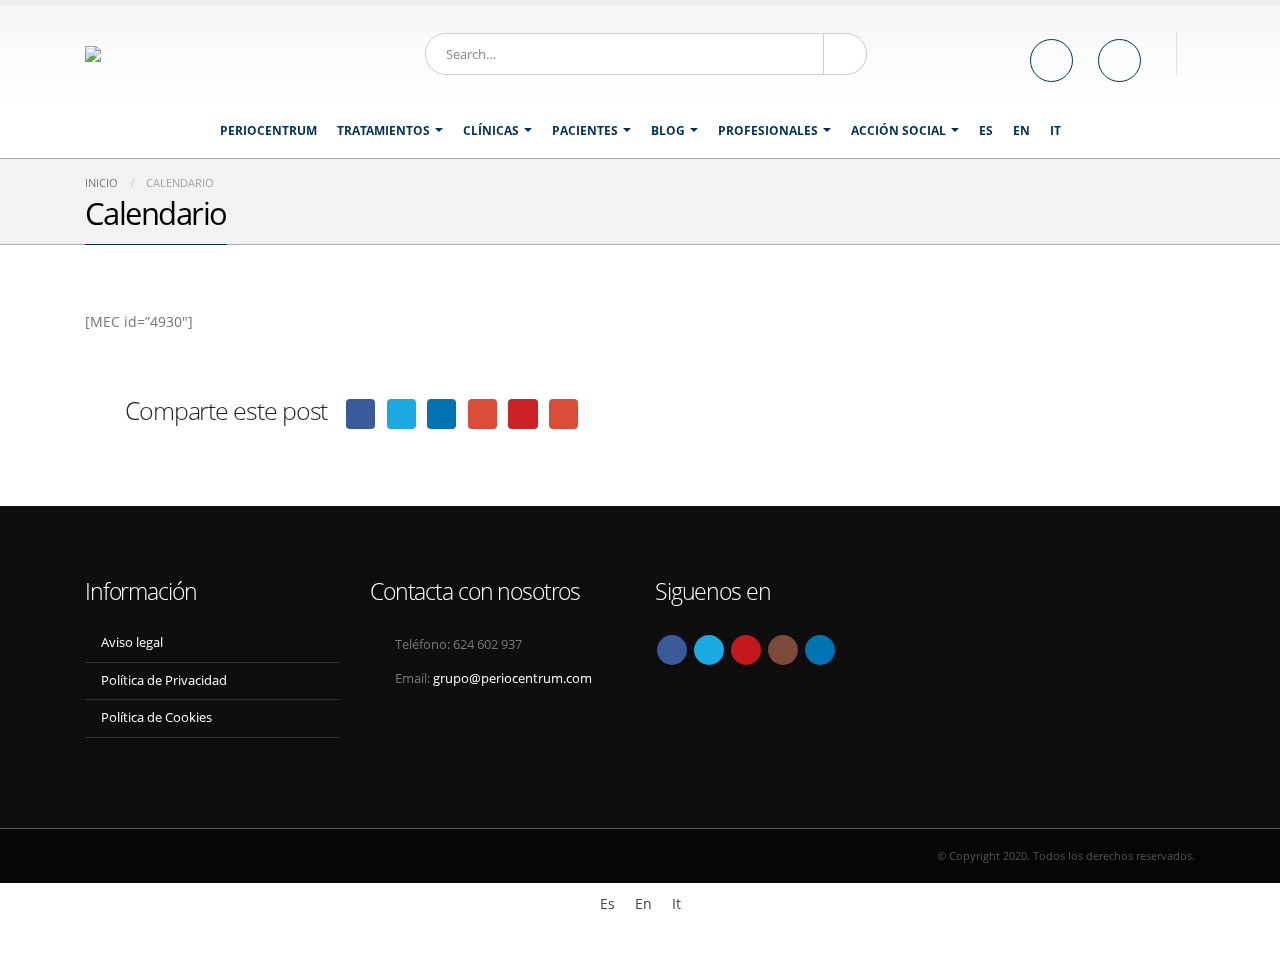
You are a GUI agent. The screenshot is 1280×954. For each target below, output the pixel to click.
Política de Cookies (156, 717)
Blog (668, 130)
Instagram (783, 650)
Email (563, 413)
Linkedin (820, 650)
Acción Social (898, 130)
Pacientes (585, 130)
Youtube (746, 650)
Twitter (401, 413)
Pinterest (522, 413)
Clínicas (491, 130)
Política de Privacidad (164, 680)
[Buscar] (845, 54)
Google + (482, 413)
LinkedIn (441, 413)
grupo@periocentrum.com (512, 678)
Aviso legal (132, 642)
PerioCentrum (268, 130)
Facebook (360, 413)
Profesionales (768, 130)
